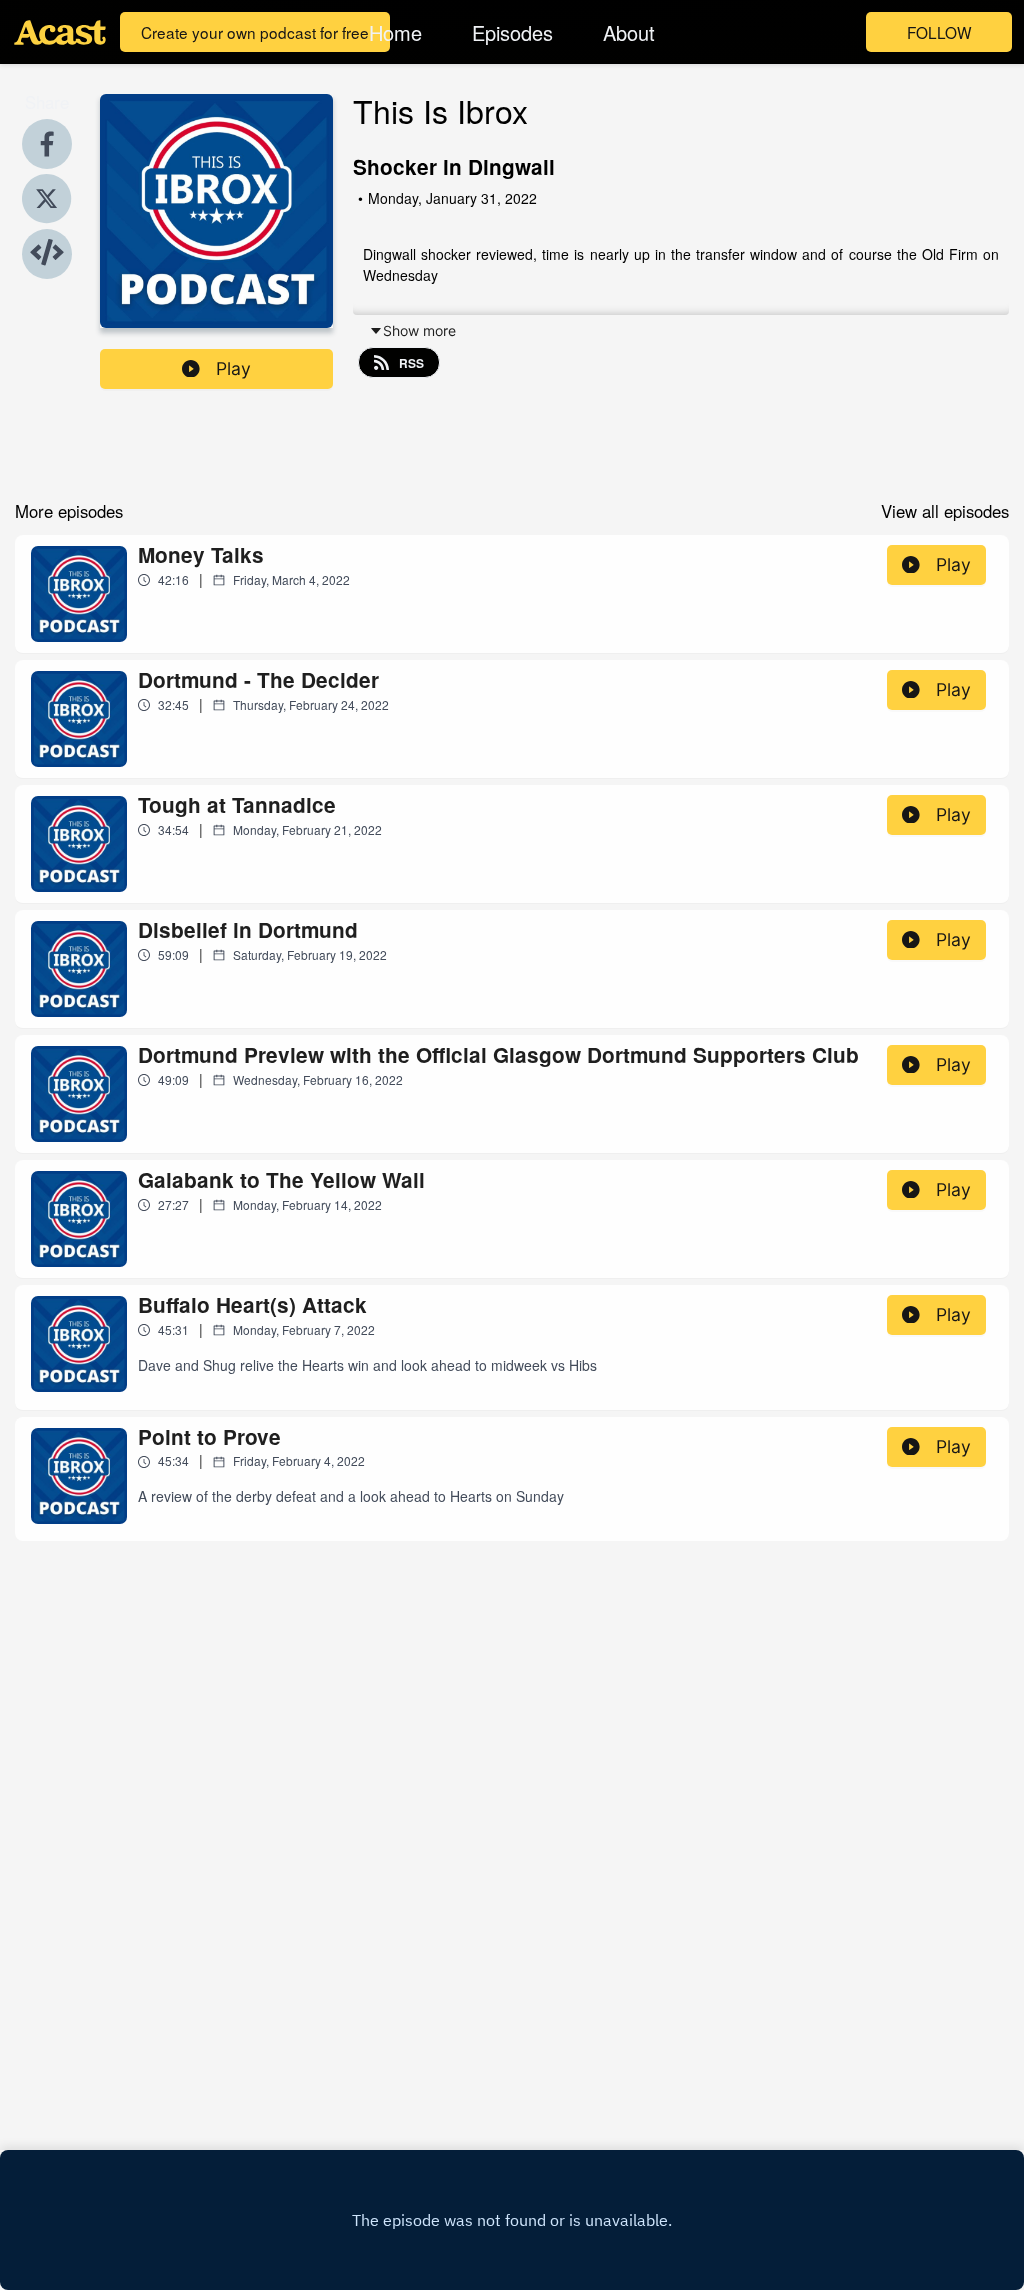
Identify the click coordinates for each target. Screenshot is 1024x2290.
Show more (419, 330)
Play (233, 368)
